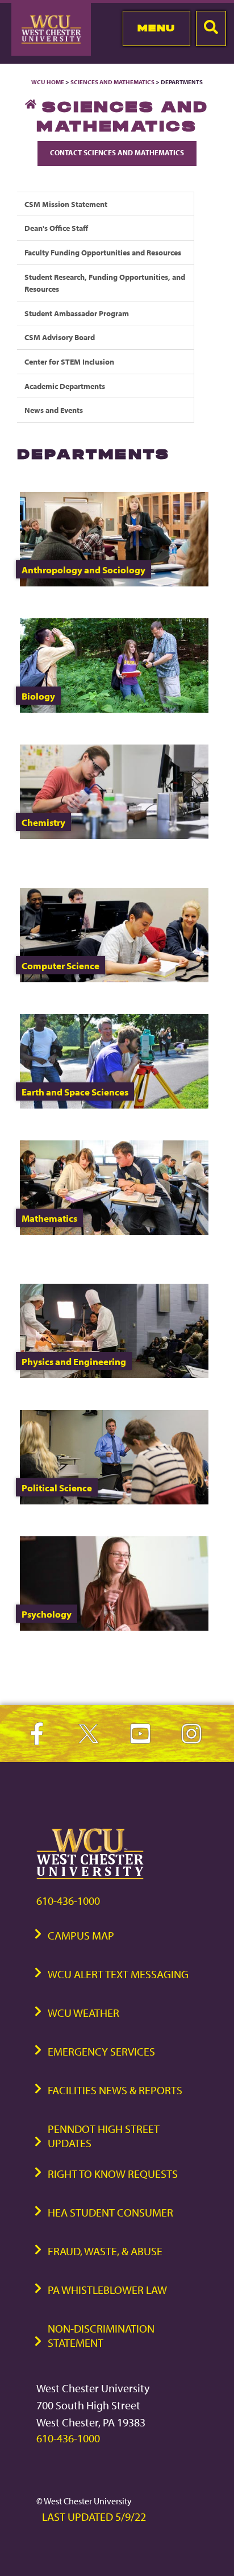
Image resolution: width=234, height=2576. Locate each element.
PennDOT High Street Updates (104, 2136)
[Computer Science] (114, 979)
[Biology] (114, 710)
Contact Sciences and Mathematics (117, 152)
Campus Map (81, 1935)
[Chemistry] (114, 836)
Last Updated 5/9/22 (94, 2517)
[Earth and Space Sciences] (114, 1105)
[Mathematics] (114, 1232)
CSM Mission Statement (66, 204)
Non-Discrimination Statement (101, 2335)
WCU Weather (83, 2013)
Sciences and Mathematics (112, 82)
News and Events (54, 410)
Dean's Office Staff (56, 228)
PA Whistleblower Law (107, 2290)
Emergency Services (101, 2051)
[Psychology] (114, 1628)
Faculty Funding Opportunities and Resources (103, 252)
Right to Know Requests (113, 2174)
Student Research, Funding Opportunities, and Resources (105, 283)
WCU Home (48, 82)
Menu (156, 28)
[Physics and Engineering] (114, 1375)
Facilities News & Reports (115, 2090)
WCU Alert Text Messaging (118, 1974)
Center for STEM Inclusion (69, 361)
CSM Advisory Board (60, 337)
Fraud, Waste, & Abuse (105, 2251)
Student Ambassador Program (77, 313)
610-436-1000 (68, 1901)
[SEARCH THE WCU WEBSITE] (211, 28)
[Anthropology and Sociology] (114, 583)
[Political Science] (114, 1501)
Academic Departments (65, 386)
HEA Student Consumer (110, 2212)
